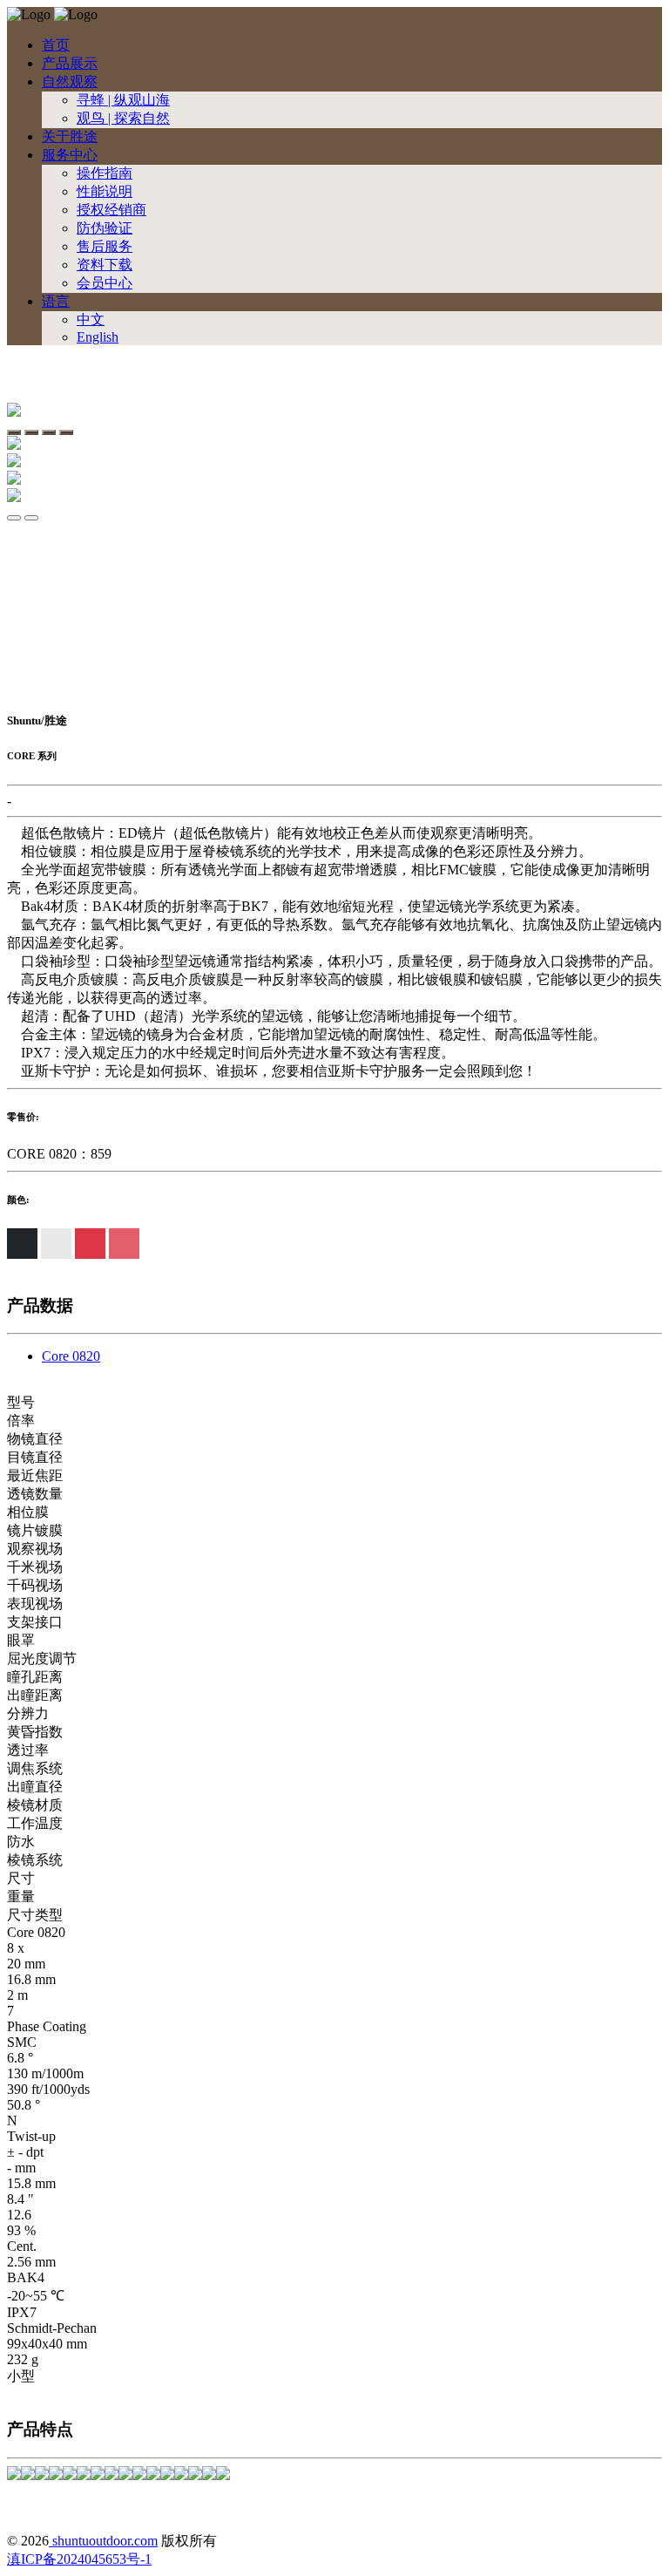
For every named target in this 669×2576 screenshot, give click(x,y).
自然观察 (70, 82)
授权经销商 (111, 210)
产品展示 (70, 63)
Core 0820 (71, 1356)
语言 (56, 301)
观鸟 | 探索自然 (123, 118)
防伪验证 (105, 228)
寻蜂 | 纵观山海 (123, 100)
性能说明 (105, 191)
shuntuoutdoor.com (103, 2541)
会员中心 (105, 283)
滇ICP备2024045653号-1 (79, 2559)
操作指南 (105, 173)
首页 (56, 45)
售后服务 (105, 246)
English (98, 337)
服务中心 (70, 155)
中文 (91, 319)
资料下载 (105, 265)
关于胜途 (70, 136)
